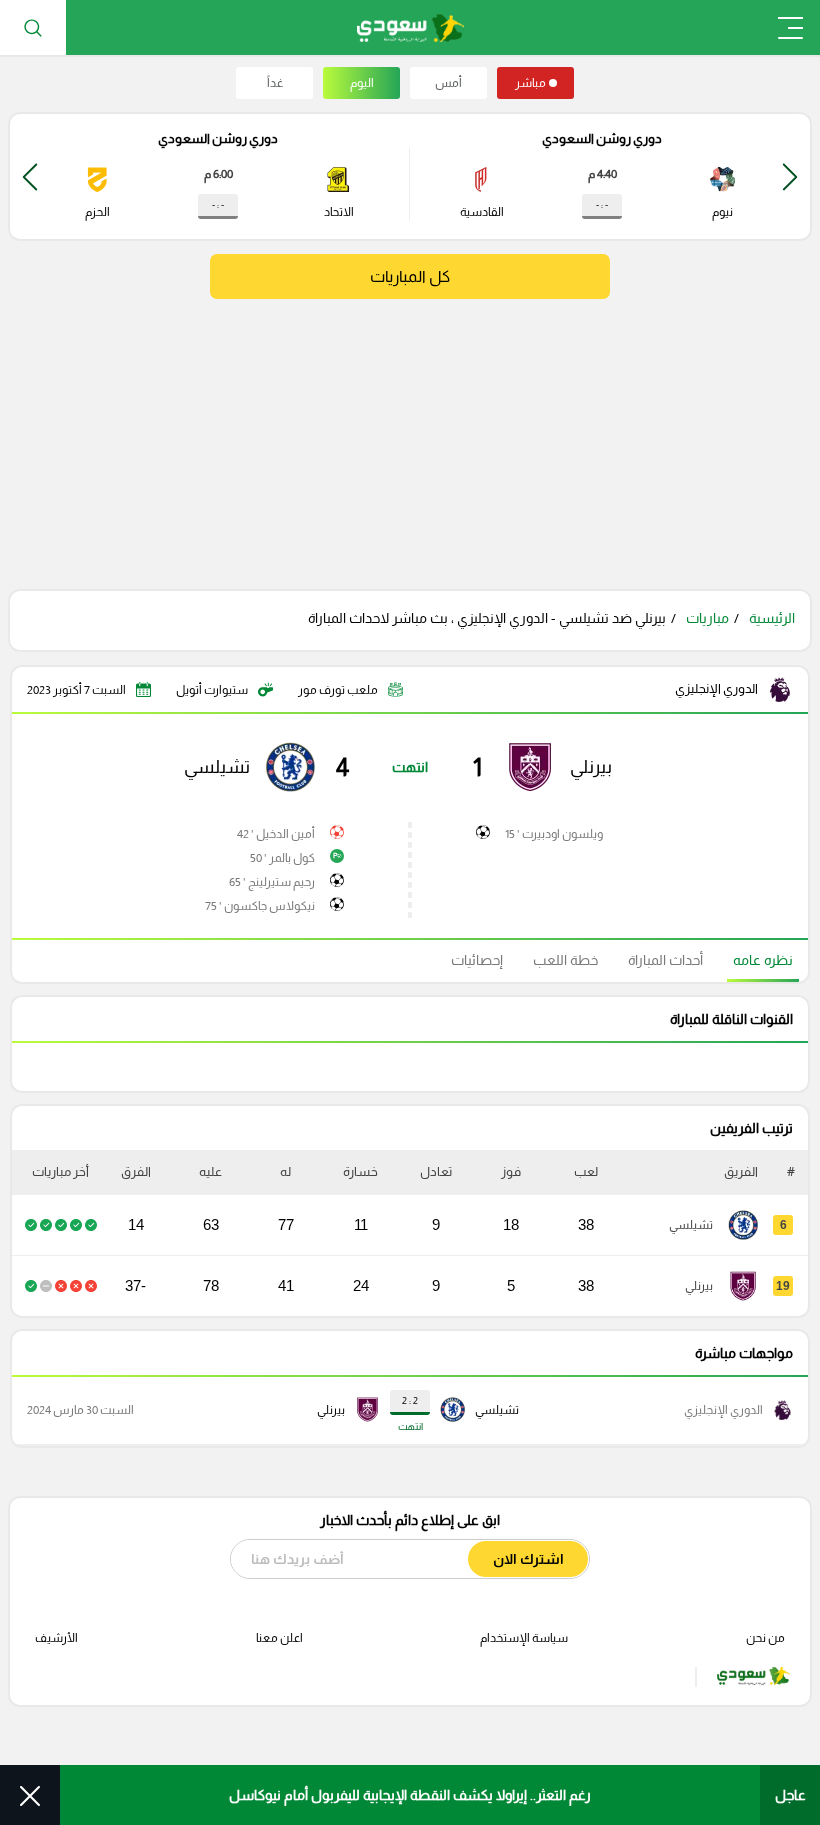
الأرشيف (56, 1638)
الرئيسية (772, 618)
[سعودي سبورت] (410, 27)
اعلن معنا (279, 1638)
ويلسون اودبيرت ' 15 (554, 834)
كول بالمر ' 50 (282, 858)
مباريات (707, 618)
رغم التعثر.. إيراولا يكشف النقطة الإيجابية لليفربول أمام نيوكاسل (410, 1795)
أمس (448, 83)
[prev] (790, 176)
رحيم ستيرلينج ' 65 (272, 882)
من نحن (765, 1638)
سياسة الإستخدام (524, 1638)
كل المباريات (410, 276)
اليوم (362, 83)
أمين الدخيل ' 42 (276, 834)
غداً (275, 83)
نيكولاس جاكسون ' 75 (260, 906)
